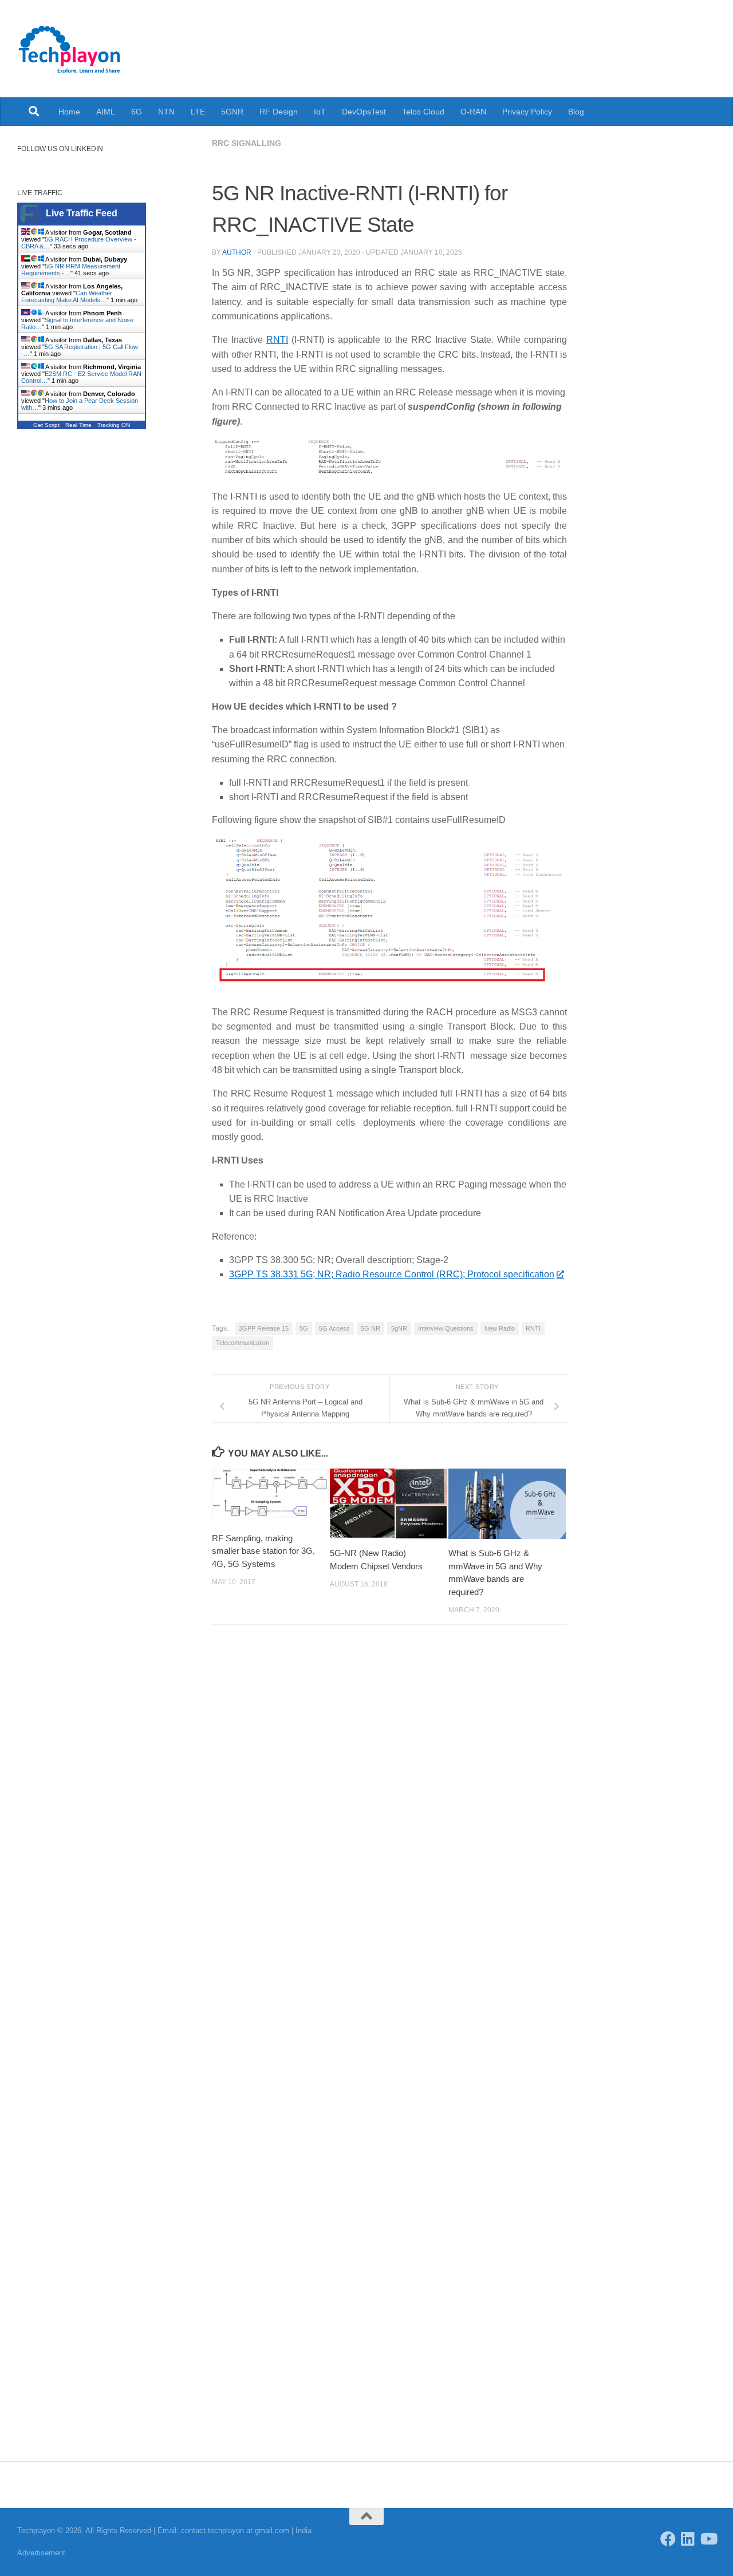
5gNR (399, 1328)
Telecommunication (243, 1343)
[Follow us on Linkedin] (688, 2539)
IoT (320, 112)
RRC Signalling (247, 143)
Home (69, 112)
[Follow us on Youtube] (708, 2539)
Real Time (78, 425)
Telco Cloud (423, 112)
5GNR (232, 112)
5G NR (371, 1328)
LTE (198, 112)
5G (304, 1328)
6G (137, 112)
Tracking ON (114, 425)
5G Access (334, 1328)
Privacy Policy (527, 112)
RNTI (277, 340)
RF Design (279, 112)
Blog (576, 112)
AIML (106, 112)
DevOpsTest (364, 112)
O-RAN (473, 112)
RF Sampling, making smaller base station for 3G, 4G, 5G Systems (263, 1551)
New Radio (500, 1328)
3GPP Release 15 (264, 1328)
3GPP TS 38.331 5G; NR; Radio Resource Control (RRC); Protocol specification (392, 1274)
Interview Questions (446, 1328)
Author (237, 252)
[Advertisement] (97, 637)
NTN (166, 112)
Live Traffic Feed (82, 213)
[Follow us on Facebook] (668, 2539)
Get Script (46, 425)
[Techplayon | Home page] (70, 49)
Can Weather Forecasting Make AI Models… (67, 296)
